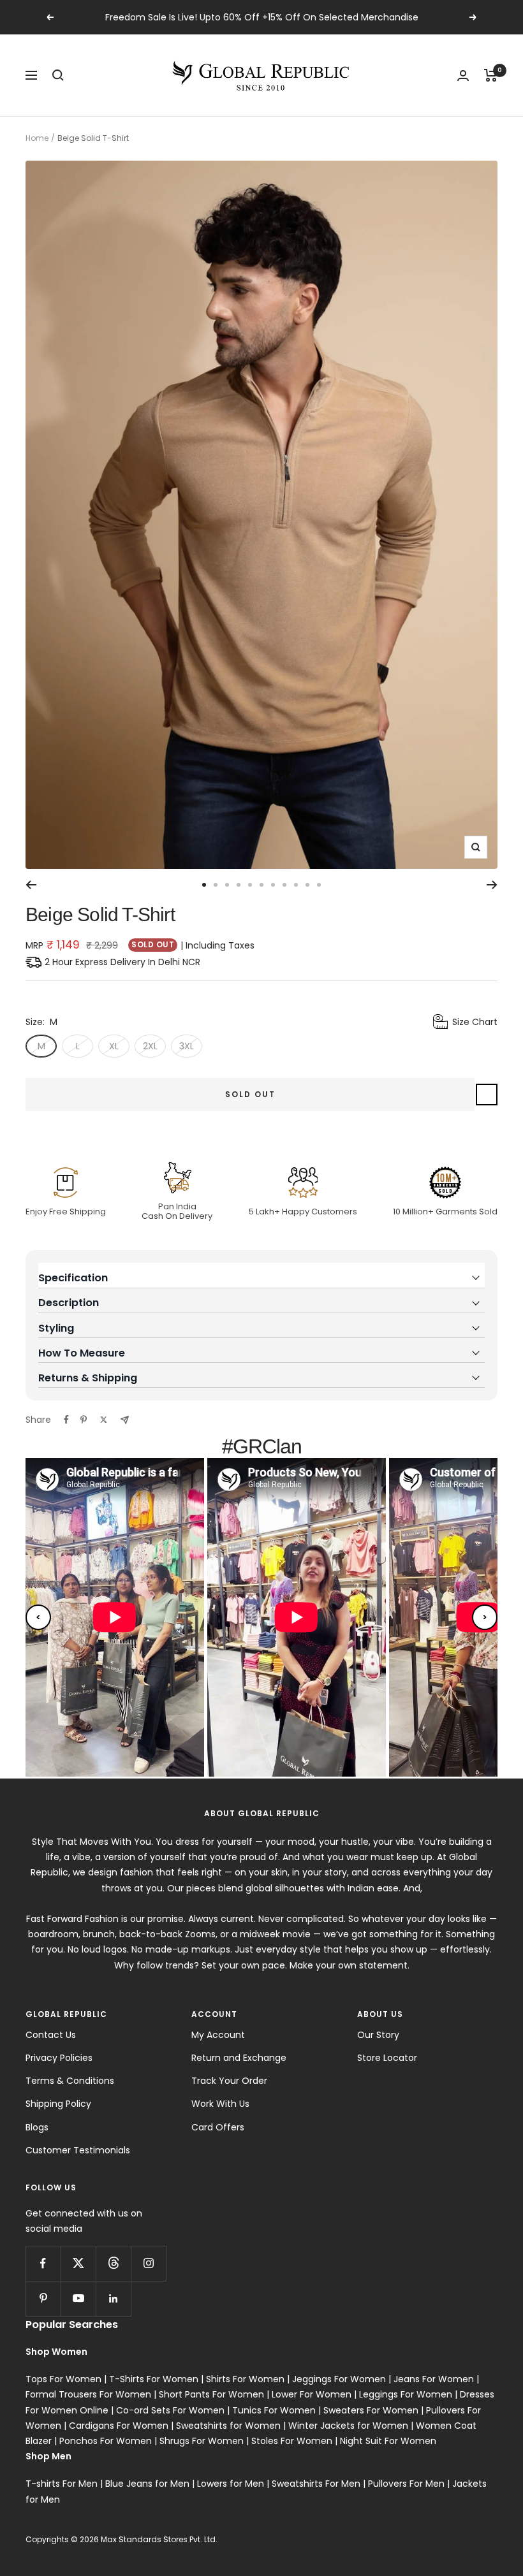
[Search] (58, 75)
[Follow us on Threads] (113, 2263)
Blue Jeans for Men (147, 2484)
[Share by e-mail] (125, 1420)
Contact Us (51, 2035)
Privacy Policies (59, 2058)
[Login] (463, 76)
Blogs (37, 2127)
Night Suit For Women (388, 2441)
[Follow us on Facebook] (43, 2263)
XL (114, 1046)
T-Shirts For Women (154, 2379)
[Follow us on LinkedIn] (113, 2298)
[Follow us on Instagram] (148, 2263)
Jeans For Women (434, 2379)
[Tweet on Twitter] (104, 1420)
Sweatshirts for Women (228, 2426)
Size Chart (475, 1022)
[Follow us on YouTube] (78, 2298)
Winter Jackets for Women (348, 2426)
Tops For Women (63, 2379)
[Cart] (491, 75)
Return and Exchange (239, 2058)
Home (37, 138)
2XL (150, 1046)
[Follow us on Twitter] (78, 2263)
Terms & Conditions (70, 2081)
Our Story (378, 2035)
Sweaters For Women (371, 2410)
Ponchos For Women (106, 2441)
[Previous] (31, 885)
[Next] (492, 885)
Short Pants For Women (211, 2394)
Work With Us (220, 2104)
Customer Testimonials (78, 2150)
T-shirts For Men (62, 2484)
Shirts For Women (245, 2379)
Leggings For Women (406, 2394)
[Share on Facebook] (66, 1420)
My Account (218, 2035)
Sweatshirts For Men (316, 2484)
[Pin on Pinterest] (84, 1420)
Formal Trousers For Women (88, 2394)
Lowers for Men (231, 2484)
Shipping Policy (58, 2104)
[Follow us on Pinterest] (43, 2298)
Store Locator (387, 2058)
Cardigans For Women (119, 2426)
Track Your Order (229, 2081)
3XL (187, 1046)
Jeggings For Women (339, 2379)
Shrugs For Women (202, 2441)
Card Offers (218, 2127)
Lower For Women (312, 2394)
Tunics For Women (274, 2410)
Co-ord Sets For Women (170, 2410)
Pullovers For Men (406, 2484)
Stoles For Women (292, 2441)
